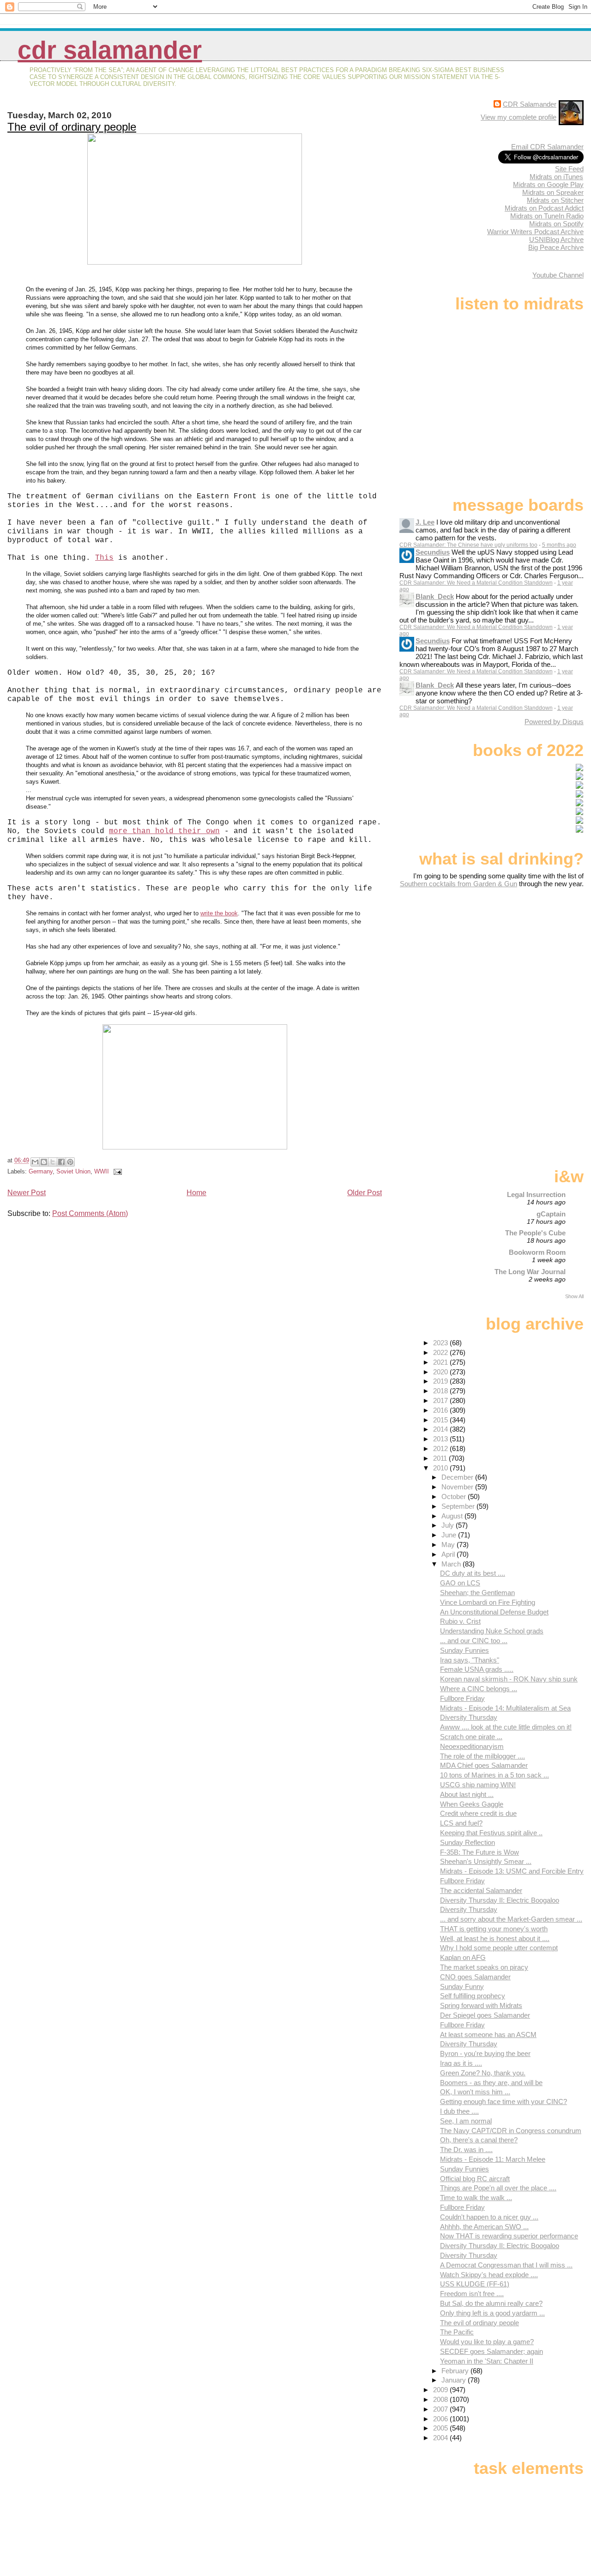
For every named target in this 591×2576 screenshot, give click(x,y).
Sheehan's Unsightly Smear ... (486, 1861)
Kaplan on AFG (463, 1957)
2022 (441, 1352)
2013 (441, 1439)
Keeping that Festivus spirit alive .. (491, 1833)
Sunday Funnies (464, 1650)
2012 (441, 1448)
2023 (441, 1343)
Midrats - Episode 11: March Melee (493, 2159)
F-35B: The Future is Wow (479, 1852)
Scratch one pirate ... (471, 1737)
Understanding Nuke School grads (492, 1631)
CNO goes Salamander (475, 1977)
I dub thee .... (459, 2111)
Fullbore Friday (462, 1698)
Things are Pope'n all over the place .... (498, 2188)
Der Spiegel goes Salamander (485, 2015)
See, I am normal (466, 2121)
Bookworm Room (537, 1252)
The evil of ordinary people (72, 127)
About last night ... (467, 1794)
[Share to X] (53, 1162)
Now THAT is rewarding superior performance (509, 2236)
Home (196, 1193)
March (452, 1564)
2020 (441, 1372)
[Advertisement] (526, 961)
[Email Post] (116, 1171)
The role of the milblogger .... (482, 1756)
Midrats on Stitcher (555, 200)
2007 (441, 2409)
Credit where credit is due (478, 1813)
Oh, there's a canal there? (479, 2140)
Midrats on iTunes (556, 177)
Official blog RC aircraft (475, 2179)
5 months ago (559, 545)
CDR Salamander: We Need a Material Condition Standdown (476, 583)
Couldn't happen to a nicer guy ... (489, 2217)
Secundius (433, 552)
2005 (441, 2428)
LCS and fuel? (461, 1823)
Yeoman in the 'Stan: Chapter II (487, 2361)
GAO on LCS (460, 1583)
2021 (441, 1362)
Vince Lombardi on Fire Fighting (488, 1602)
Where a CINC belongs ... (479, 1689)
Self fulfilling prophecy (473, 1996)
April (449, 1554)
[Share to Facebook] (61, 1162)
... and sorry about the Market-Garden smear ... (511, 1919)
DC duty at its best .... (473, 1573)
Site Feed (569, 169)
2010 (441, 1468)
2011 (441, 1458)
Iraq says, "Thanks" (470, 1660)
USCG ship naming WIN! (478, 1785)
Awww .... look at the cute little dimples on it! (506, 1727)
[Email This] (35, 1162)
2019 (441, 1381)
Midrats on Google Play (548, 184)
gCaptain (551, 1214)
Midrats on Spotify (556, 224)
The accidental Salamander (481, 1890)
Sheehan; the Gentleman (477, 1593)
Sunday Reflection (467, 1842)
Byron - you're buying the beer (485, 2053)
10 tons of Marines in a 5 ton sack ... (495, 1775)
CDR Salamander (110, 50)
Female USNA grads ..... (477, 1669)
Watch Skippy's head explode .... (489, 2275)
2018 (441, 1391)
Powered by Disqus (554, 722)
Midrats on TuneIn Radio (547, 216)
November (458, 1487)
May (449, 1545)
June (450, 1535)
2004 (441, 2438)
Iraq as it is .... (461, 2063)
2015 (441, 1420)
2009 (441, 2390)
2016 (441, 1410)
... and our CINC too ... (474, 1641)
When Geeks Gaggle (472, 1804)
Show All (574, 1296)
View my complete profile (519, 117)
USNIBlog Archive (556, 239)
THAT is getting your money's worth (494, 1929)
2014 (441, 1429)
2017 (441, 1400)
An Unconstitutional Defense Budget (494, 1612)
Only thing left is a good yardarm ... (492, 2313)
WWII (102, 1171)
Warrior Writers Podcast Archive (535, 232)
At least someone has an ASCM (488, 2035)
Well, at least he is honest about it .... (495, 1938)
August (453, 1516)
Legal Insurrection (536, 1194)
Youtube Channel (558, 275)
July (449, 1525)
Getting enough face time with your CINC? (504, 2101)
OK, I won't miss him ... (475, 2092)
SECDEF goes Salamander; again (491, 2351)
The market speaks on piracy (484, 1967)
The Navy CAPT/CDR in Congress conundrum (511, 2131)
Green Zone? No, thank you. (483, 2073)
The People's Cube (535, 1233)
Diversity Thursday (469, 1717)
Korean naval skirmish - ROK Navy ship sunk (509, 1679)
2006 (441, 2419)
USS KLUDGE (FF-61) (475, 2284)
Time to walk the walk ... (476, 2198)
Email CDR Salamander (547, 147)
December (458, 1477)
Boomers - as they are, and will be (491, 2083)
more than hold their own (164, 831)
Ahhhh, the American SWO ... (484, 2227)
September (459, 1506)
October (455, 1497)
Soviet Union (73, 1171)
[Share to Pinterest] (70, 1162)
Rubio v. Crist (460, 1621)
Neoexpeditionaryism (472, 1746)
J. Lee (425, 522)
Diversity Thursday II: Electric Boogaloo (500, 1900)
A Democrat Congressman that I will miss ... (506, 2265)
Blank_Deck (435, 596)
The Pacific (457, 2332)
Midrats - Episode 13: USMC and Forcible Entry (512, 1871)
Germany (41, 1171)
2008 (441, 2399)
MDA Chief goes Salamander (484, 1765)
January (455, 2380)
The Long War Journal (530, 1272)
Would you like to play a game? (487, 2342)
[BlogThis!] (44, 1162)
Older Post (365, 1193)
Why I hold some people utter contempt (499, 1948)
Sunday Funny (462, 1986)
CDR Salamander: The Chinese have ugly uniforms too (468, 545)
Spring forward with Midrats (481, 2005)
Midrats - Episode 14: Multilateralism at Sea (505, 1708)
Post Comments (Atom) (90, 1213)
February (456, 2371)
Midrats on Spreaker (553, 192)
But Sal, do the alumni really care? (491, 2303)
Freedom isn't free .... (472, 2294)
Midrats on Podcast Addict (544, 208)
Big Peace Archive (556, 247)
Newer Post (27, 1193)
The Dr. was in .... (466, 2150)
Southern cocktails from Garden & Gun (458, 884)
